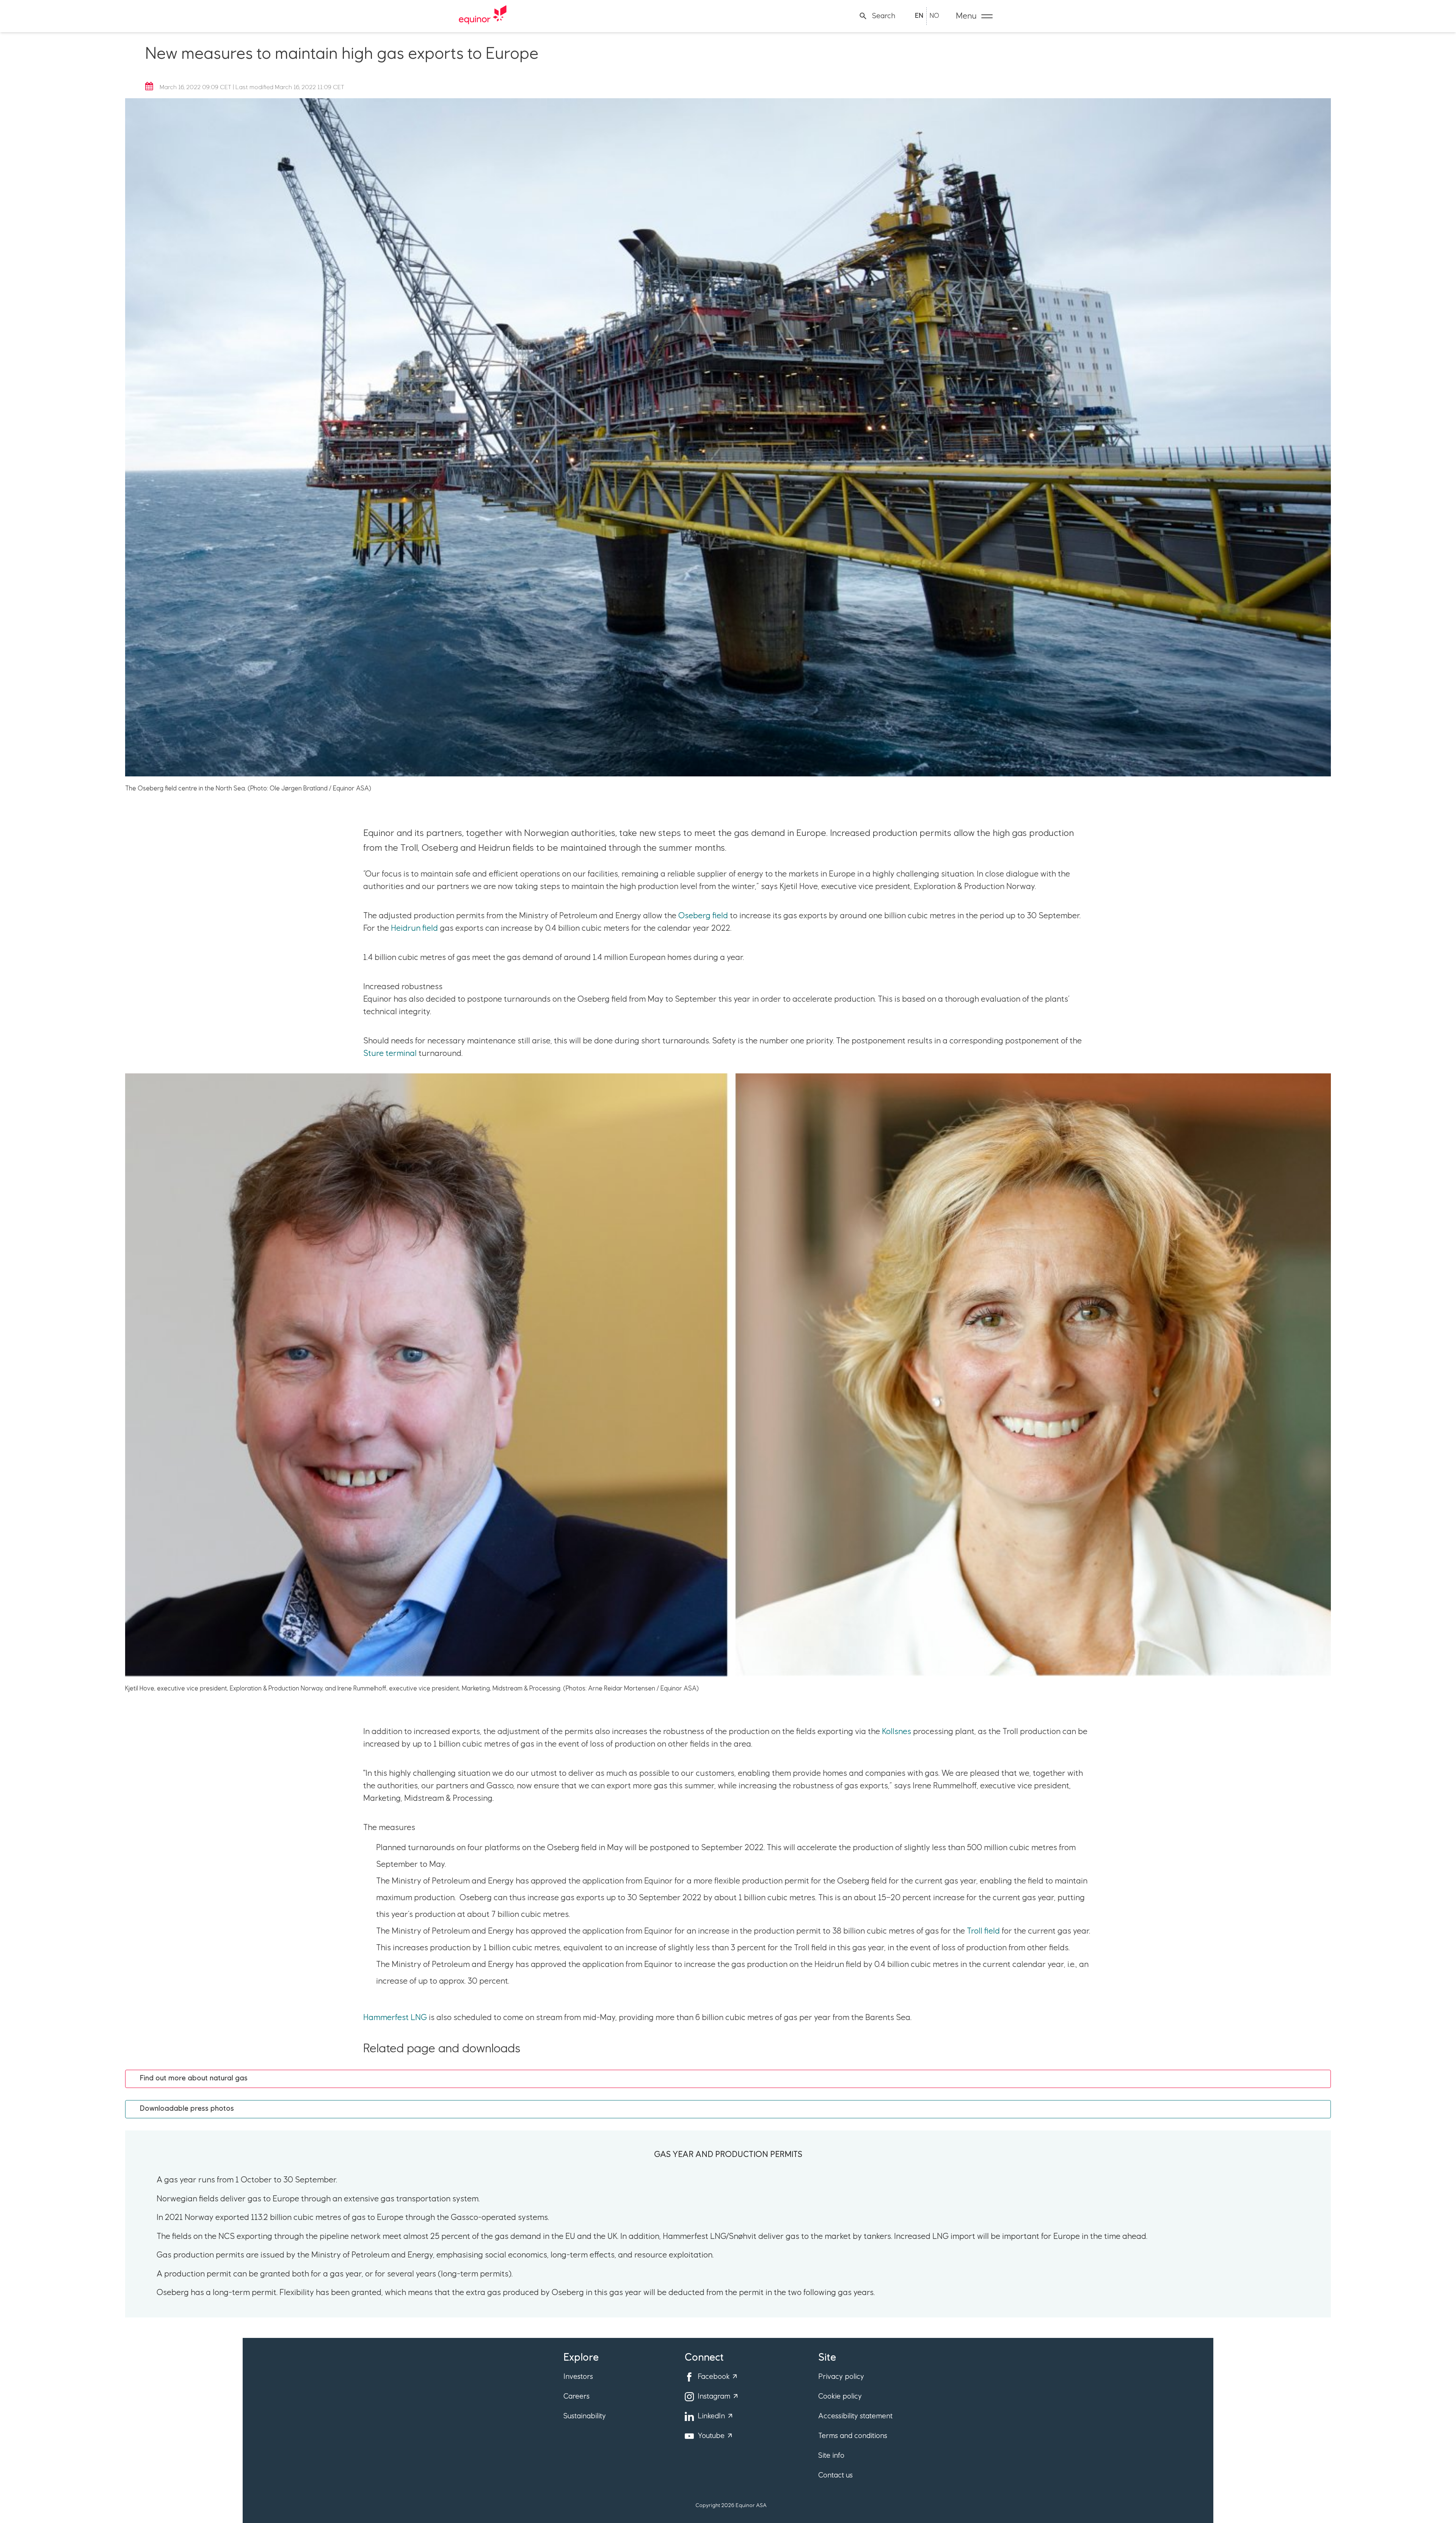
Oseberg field (703, 916)
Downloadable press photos (187, 2109)
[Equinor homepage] (483, 16)
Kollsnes (897, 1732)
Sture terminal (390, 1054)
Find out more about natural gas (194, 2078)
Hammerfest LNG (395, 2018)
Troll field (983, 1931)
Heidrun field (414, 928)
